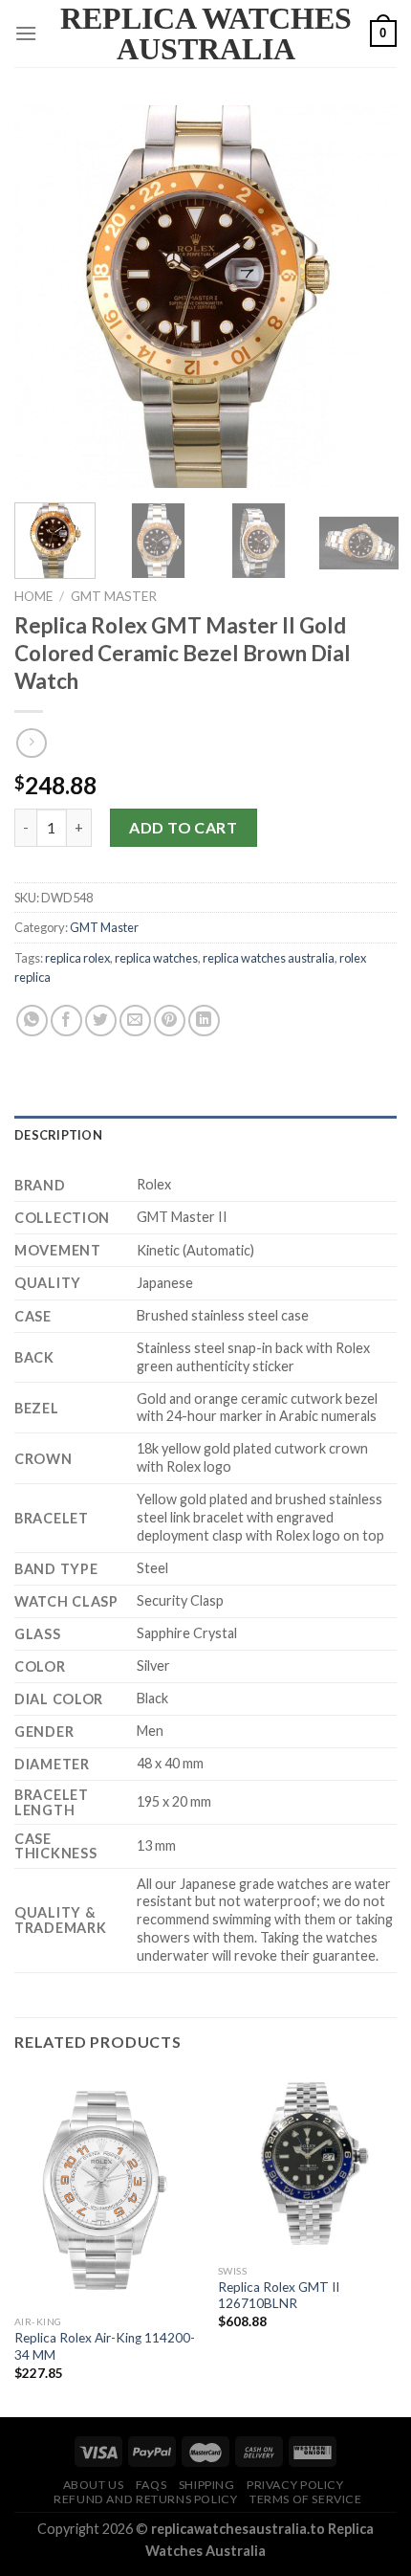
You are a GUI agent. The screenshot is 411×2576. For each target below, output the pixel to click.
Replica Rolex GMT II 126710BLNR (279, 2296)
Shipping (207, 2485)
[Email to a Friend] (135, 1021)
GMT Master (114, 596)
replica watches (156, 958)
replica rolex (77, 958)
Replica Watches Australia (206, 33)
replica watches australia (269, 958)
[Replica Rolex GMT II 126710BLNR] (309, 2164)
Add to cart (183, 827)
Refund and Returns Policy (145, 2499)
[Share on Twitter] (101, 1021)
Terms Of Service (306, 2499)
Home (33, 596)
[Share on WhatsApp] (32, 1021)
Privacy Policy (295, 2485)
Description (58, 1135)
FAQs (151, 2485)
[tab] (205, 1135)
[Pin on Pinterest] (170, 1021)
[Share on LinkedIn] (204, 1021)
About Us (94, 2485)
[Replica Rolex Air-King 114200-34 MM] (105, 2189)
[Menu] (26, 33)
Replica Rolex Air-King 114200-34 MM (105, 2346)
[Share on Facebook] (66, 1021)
